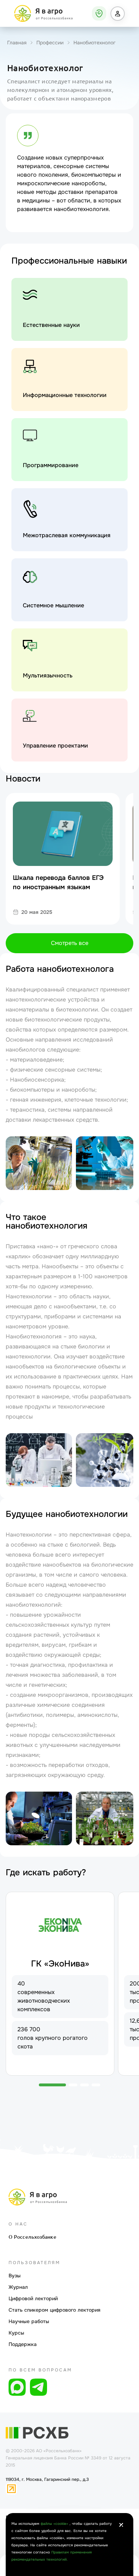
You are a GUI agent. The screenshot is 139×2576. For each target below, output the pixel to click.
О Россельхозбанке (32, 2237)
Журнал (18, 2287)
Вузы (15, 2276)
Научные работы (29, 2321)
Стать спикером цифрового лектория (55, 2310)
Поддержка (23, 2344)
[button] (118, 14)
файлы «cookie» (55, 2524)
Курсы (16, 2333)
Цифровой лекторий (33, 2298)
